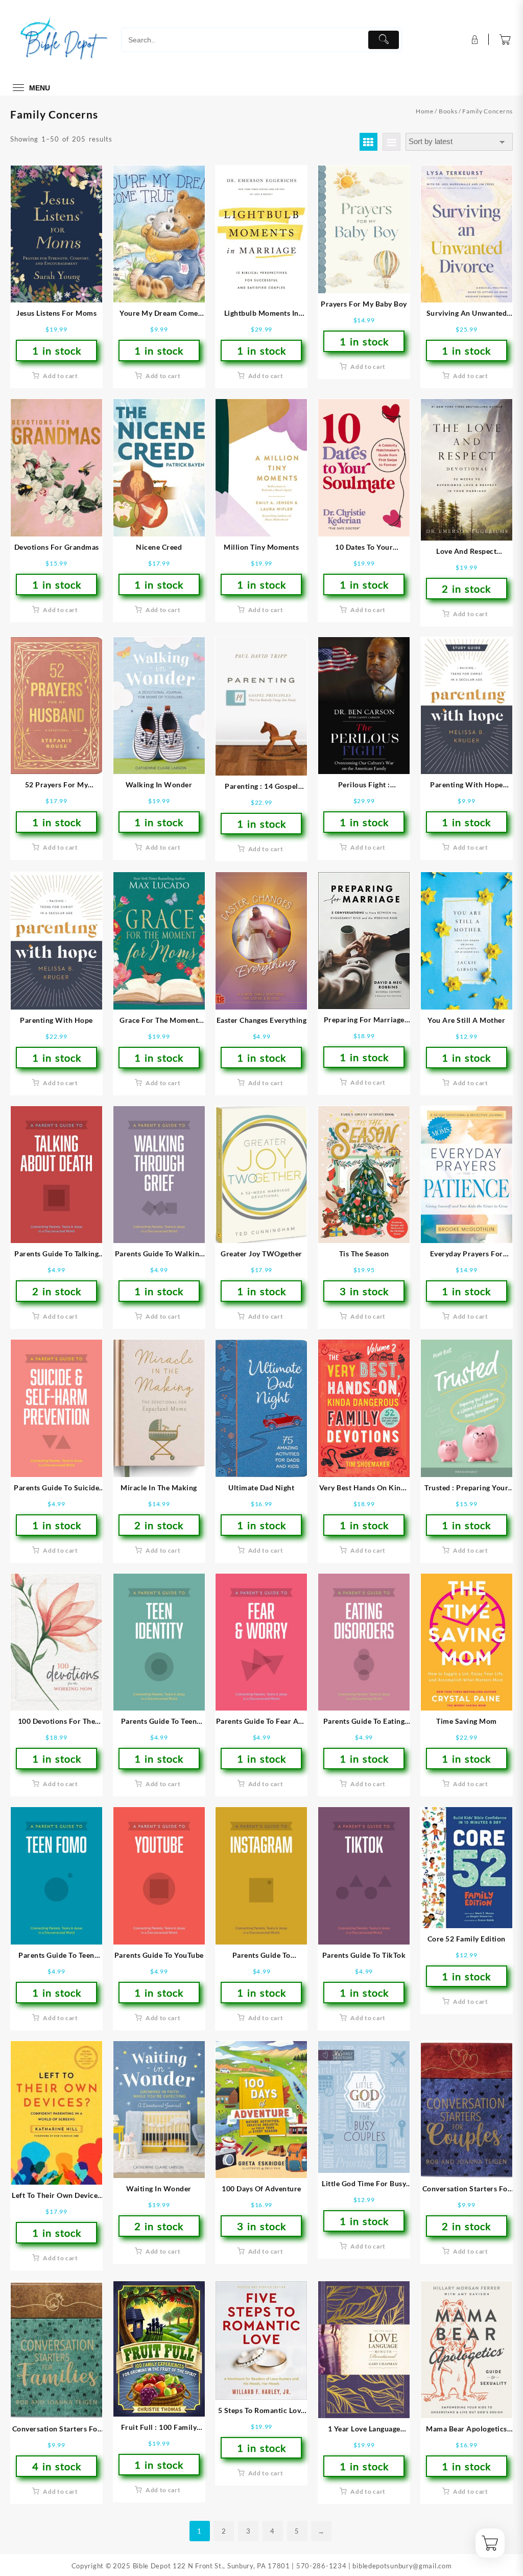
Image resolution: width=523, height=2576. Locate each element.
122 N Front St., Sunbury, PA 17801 (231, 2566)
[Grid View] (369, 142)
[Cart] (505, 40)
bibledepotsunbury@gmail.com (402, 2566)
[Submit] (384, 40)
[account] (474, 40)
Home (425, 111)
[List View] (391, 142)
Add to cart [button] (61, 376)
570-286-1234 (321, 2566)
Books (448, 111)
